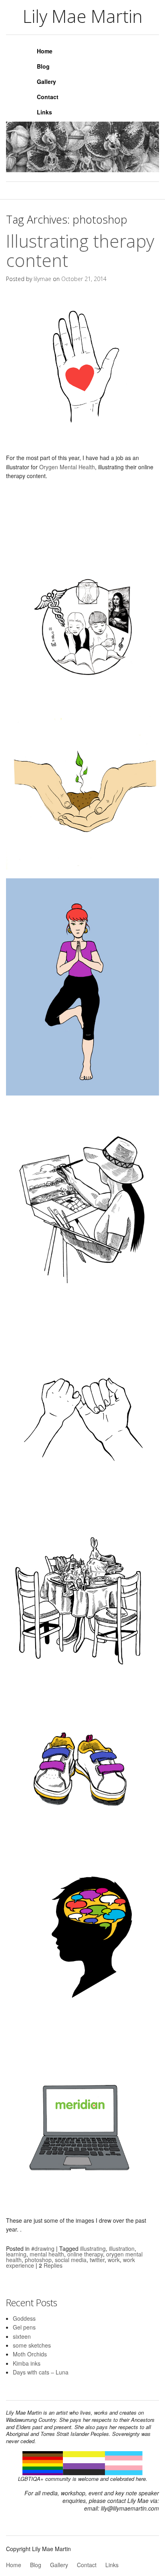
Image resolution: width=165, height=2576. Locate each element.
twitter (97, 2260)
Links (44, 112)
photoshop (38, 2260)
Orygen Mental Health (67, 467)
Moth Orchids (30, 2354)
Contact (48, 97)
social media (71, 2260)
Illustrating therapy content (80, 250)
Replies (51, 2265)
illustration (122, 2248)
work (114, 2260)
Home (45, 51)
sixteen (22, 2336)
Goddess (24, 2318)
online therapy (85, 2254)
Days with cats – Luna (41, 2372)
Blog (43, 66)
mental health (47, 2254)
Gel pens (24, 2327)
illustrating (93, 2248)
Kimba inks (27, 2363)
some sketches (32, 2345)
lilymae (42, 279)
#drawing (43, 2248)
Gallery (46, 81)
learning (16, 2254)
